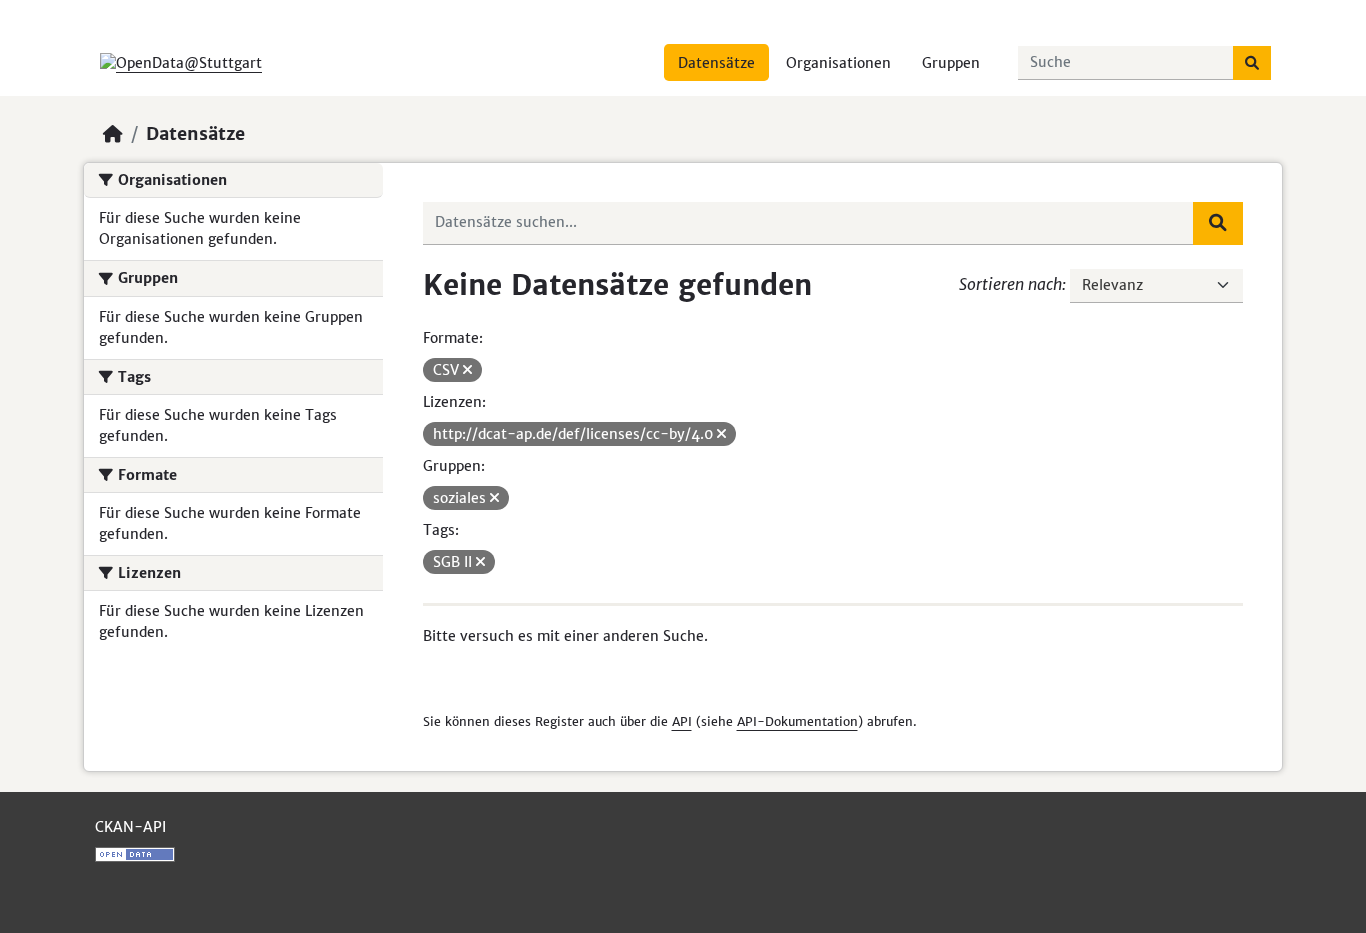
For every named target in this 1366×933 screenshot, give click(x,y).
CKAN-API (130, 827)
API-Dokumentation (797, 721)
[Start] (113, 134)
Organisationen (838, 63)
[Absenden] (1252, 63)
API (682, 721)
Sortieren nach (1010, 284)
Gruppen (951, 63)
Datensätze (716, 63)
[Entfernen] (467, 370)
